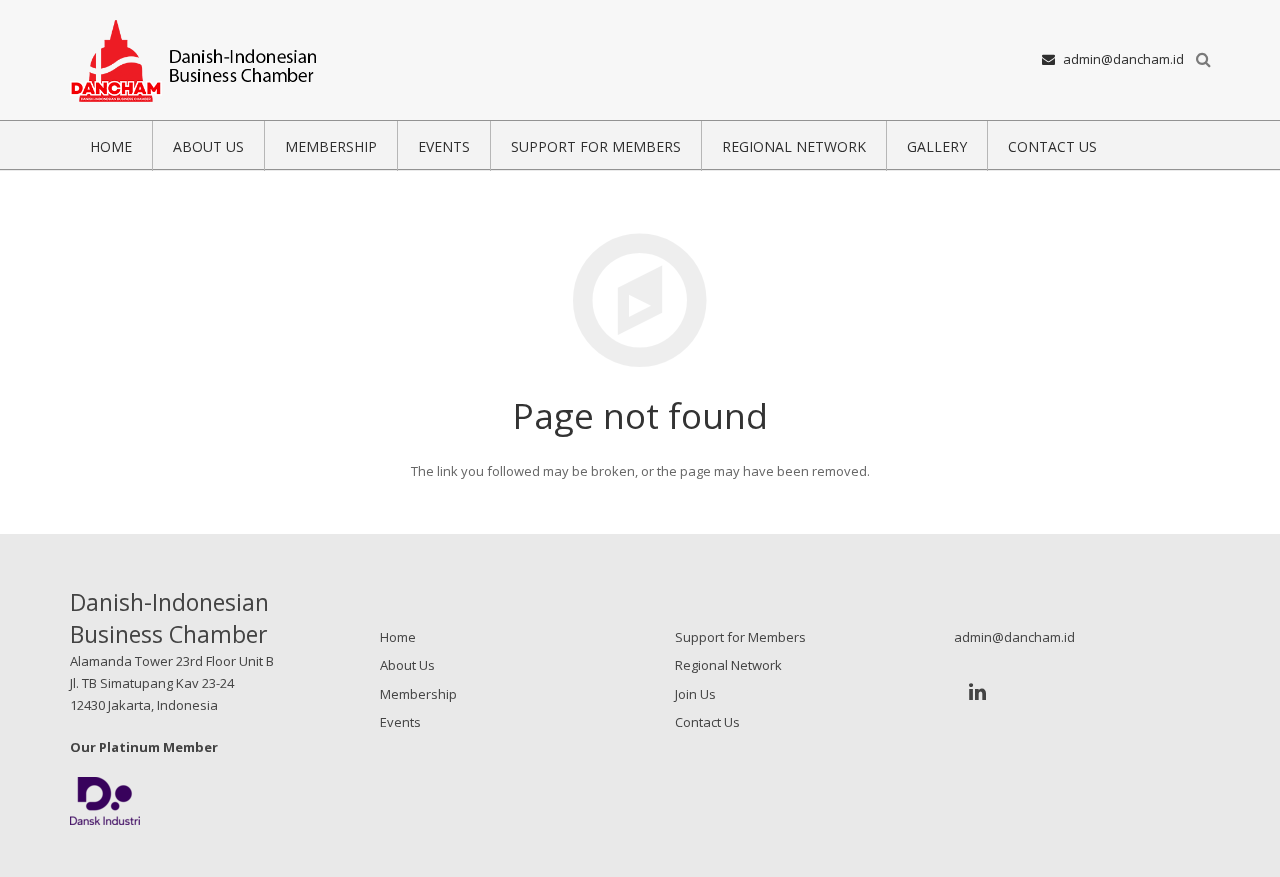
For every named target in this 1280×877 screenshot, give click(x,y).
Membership (418, 694)
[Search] (1203, 60)
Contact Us (707, 722)
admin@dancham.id (1123, 59)
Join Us (695, 694)
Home (398, 637)
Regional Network (728, 665)
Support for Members (740, 637)
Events (400, 722)
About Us (407, 665)
